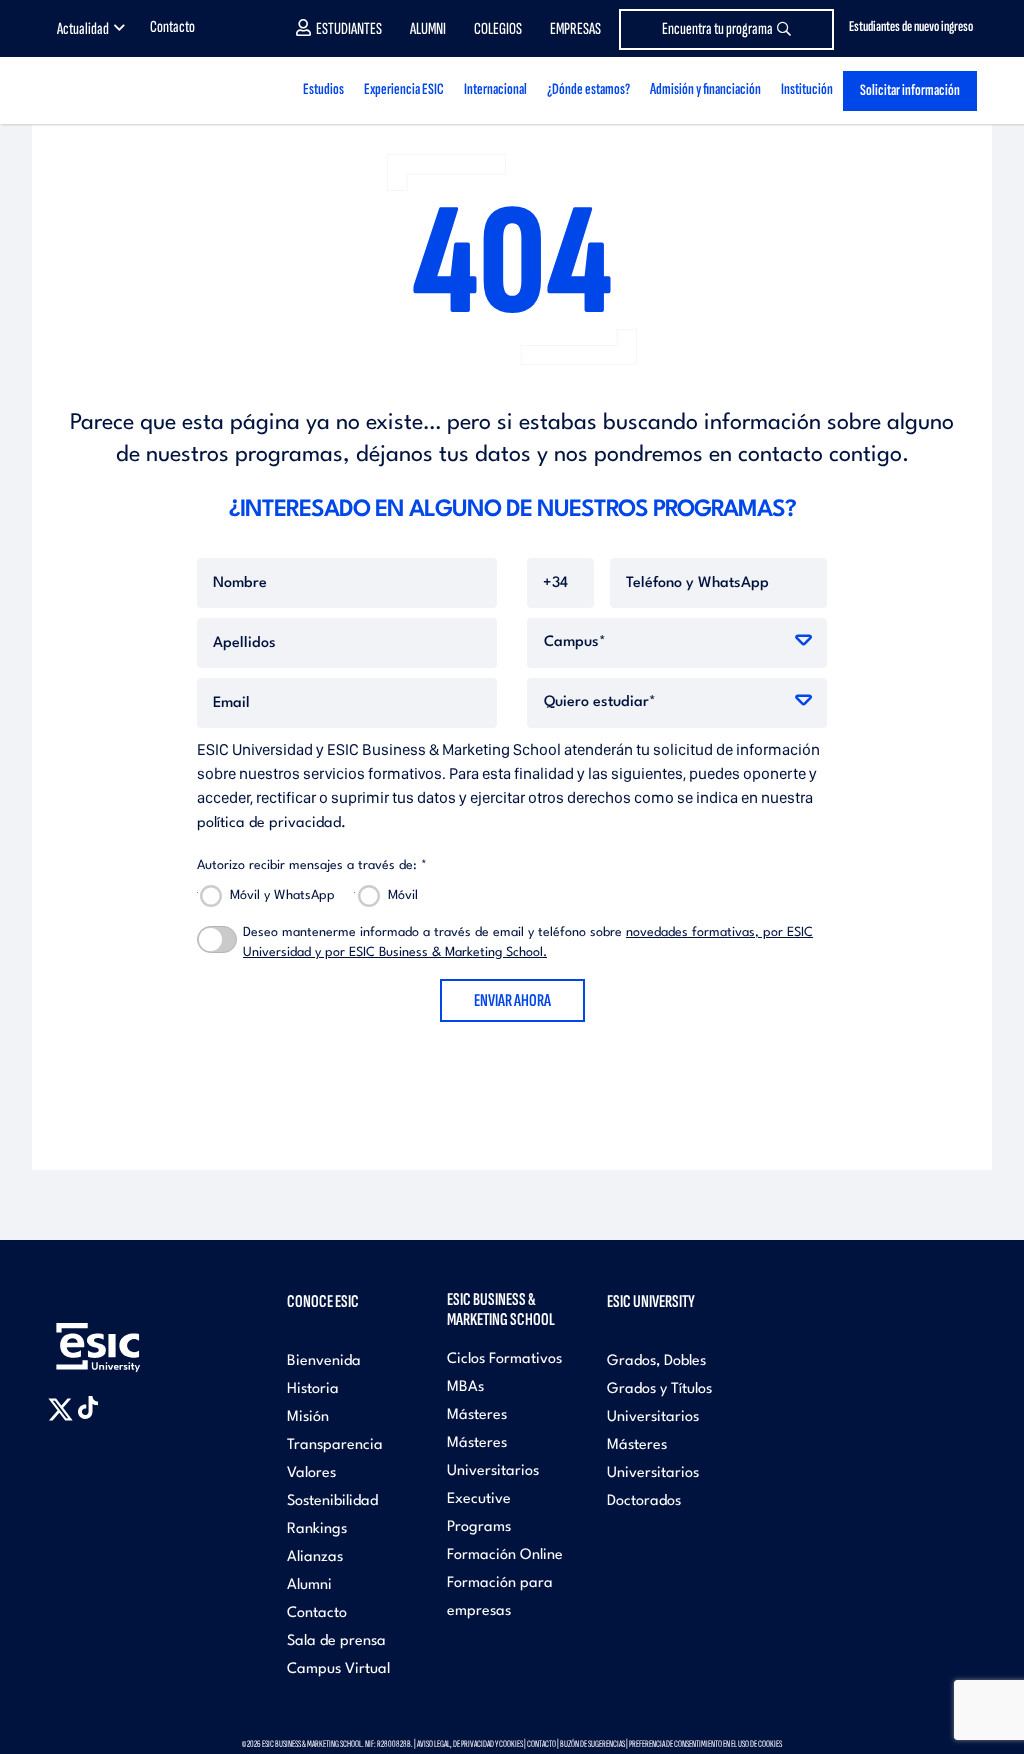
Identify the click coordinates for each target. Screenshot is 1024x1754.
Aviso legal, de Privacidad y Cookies (470, 1744)
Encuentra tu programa (717, 29)
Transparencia (335, 1445)
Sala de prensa (336, 1641)
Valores (311, 1473)
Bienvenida (324, 1361)
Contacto (172, 27)
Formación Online (505, 1555)
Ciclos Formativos (504, 1359)
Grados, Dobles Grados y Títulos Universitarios (659, 1389)
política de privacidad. (271, 823)
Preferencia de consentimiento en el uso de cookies (705, 1744)
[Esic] (127, 1336)
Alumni (428, 29)
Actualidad (83, 29)
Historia (313, 1389)
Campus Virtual (338, 1669)
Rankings (317, 1529)
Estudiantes (349, 29)
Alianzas (315, 1557)
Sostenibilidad (332, 1501)
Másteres (477, 1415)
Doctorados (644, 1501)
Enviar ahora (512, 1000)
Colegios (498, 29)
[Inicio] (129, 90)
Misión (308, 1417)
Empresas (575, 29)
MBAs (465, 1387)
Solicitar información (910, 90)
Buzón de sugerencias (592, 1744)
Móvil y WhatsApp (282, 895)
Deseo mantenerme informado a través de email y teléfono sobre (528, 942)
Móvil (403, 895)
